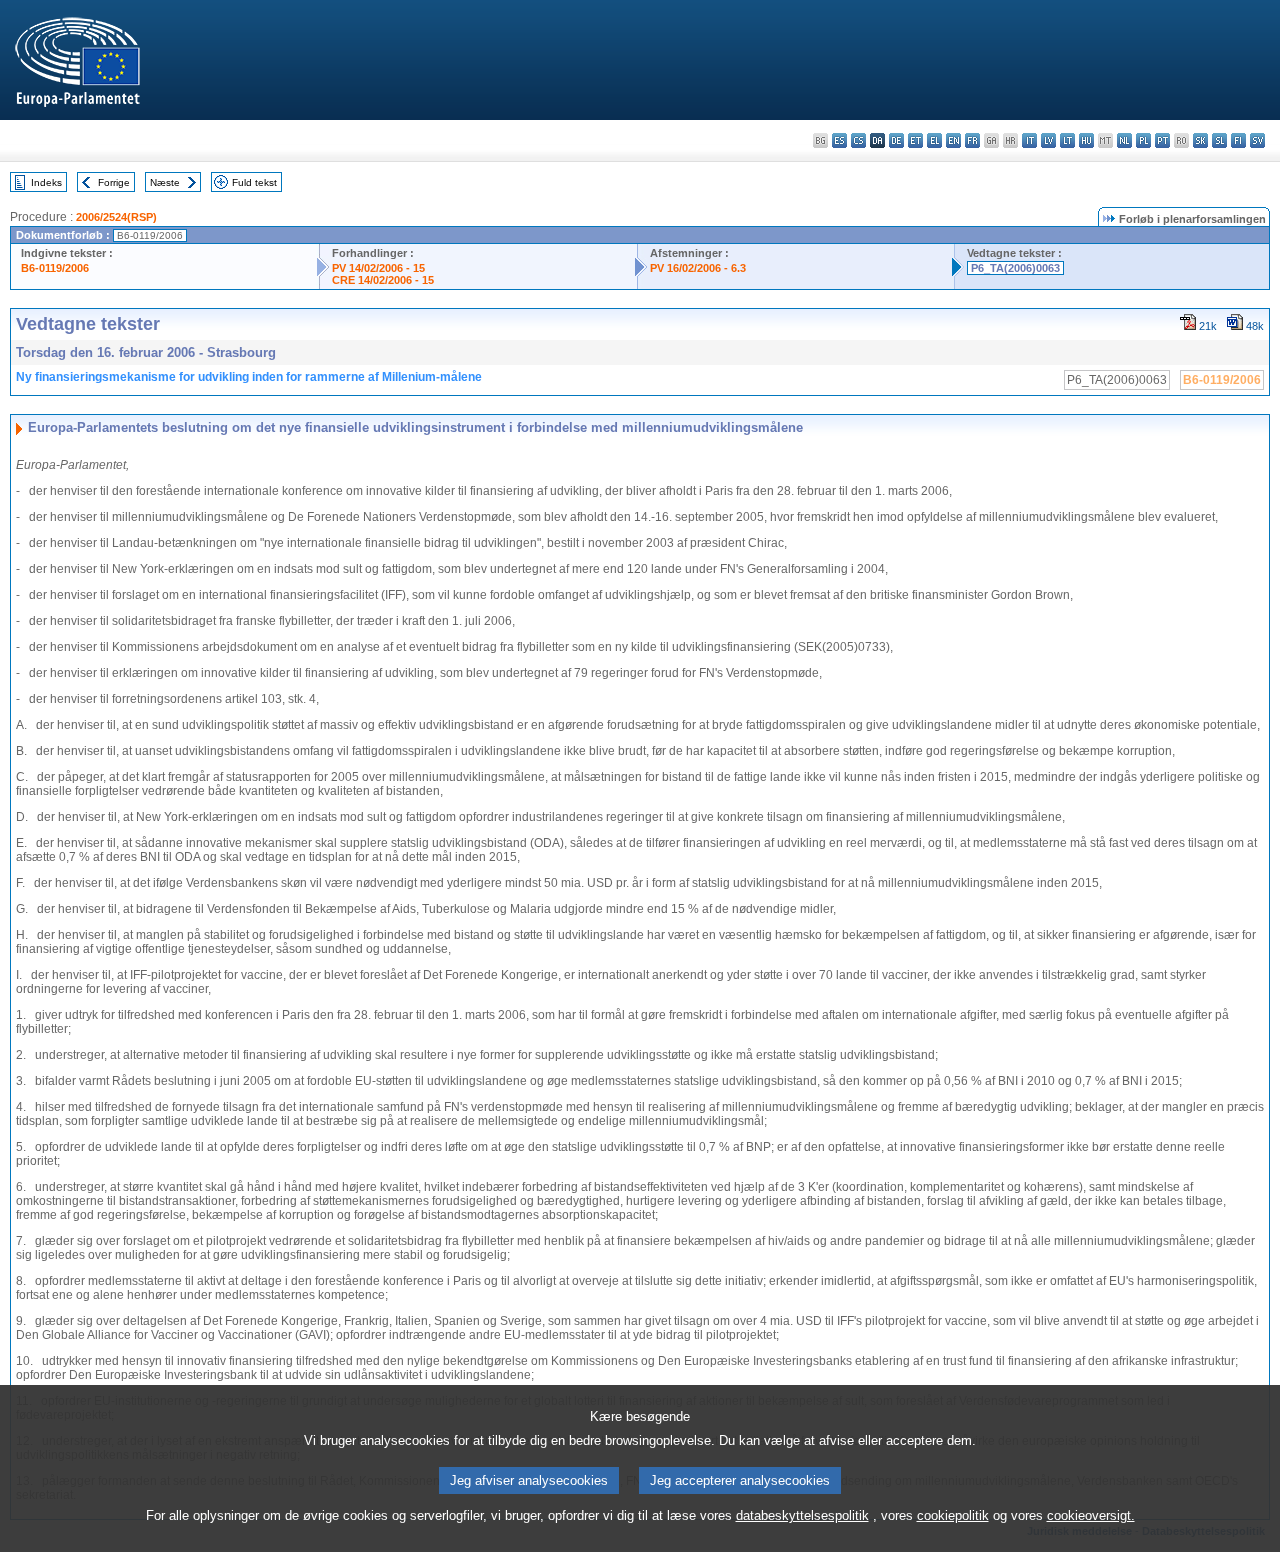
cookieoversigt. (1091, 1515)
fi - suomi (1238, 140)
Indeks (46, 182)
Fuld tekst (254, 182)
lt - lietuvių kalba (1067, 140)
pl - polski (1143, 140)
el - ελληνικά (934, 140)
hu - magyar (1086, 140)
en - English (953, 140)
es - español (839, 140)
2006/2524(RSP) (116, 217)
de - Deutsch (896, 140)
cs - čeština (858, 140)
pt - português (1162, 140)
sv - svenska (1257, 140)
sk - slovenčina (1200, 140)
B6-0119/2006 (55, 268)
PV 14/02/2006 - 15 (378, 268)
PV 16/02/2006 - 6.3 (698, 268)
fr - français (972, 140)
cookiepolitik (953, 1515)
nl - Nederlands (1124, 140)
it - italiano (1029, 140)
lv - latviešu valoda (1048, 140)
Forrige (114, 182)
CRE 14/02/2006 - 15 (383, 280)
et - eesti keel (915, 140)
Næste (165, 182)
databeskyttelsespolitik (802, 1515)
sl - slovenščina (1219, 140)
